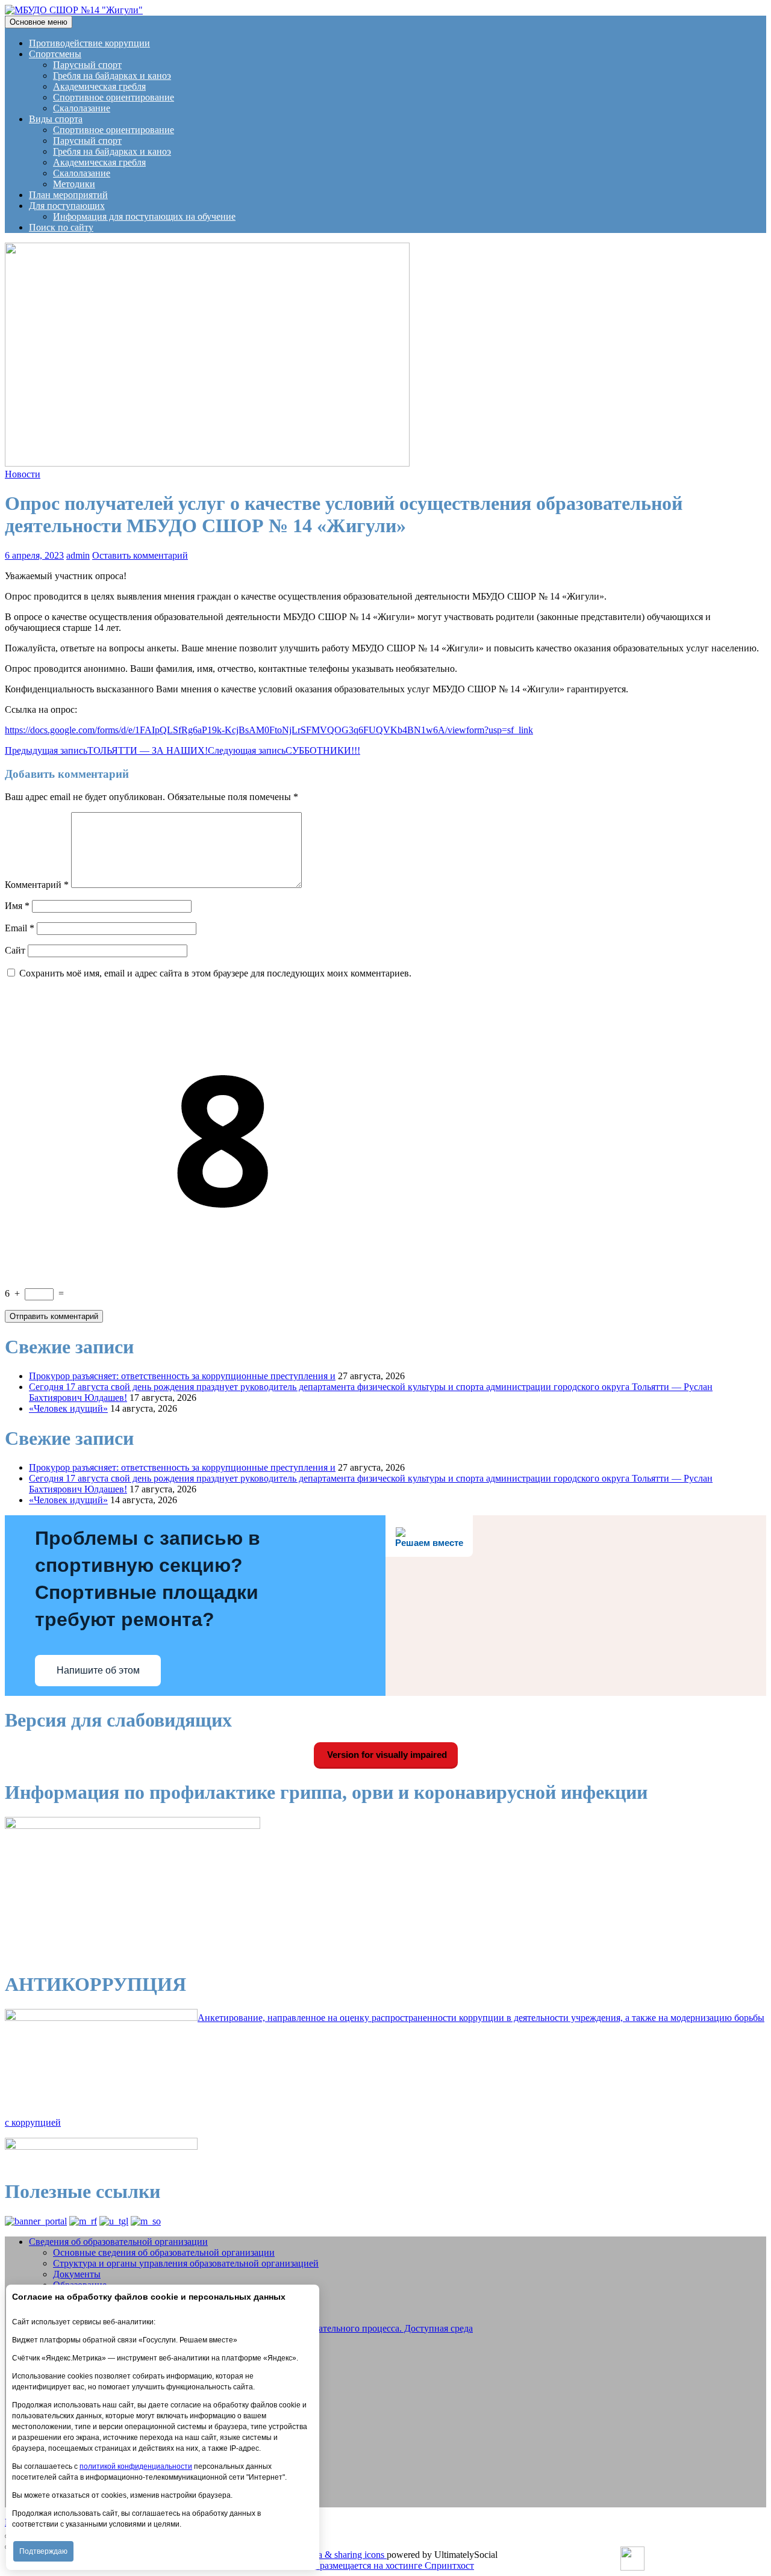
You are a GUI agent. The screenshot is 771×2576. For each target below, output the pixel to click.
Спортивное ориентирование (114, 97)
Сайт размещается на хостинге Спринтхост (385, 2565)
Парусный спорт (87, 65)
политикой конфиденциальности (136, 2466)
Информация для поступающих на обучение (144, 216)
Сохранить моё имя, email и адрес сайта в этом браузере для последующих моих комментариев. (215, 973)
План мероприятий (68, 195)
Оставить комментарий (140, 555)
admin (78, 555)
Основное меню (39, 22)
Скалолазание (82, 108)
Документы (77, 2274)
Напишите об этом (98, 1670)
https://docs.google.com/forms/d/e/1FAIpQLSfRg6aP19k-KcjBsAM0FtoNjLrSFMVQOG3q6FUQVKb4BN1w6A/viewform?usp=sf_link (269, 730)
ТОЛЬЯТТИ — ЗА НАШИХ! (106, 750)
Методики (74, 184)
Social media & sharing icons (330, 2555)
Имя (17, 906)
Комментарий (37, 885)
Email (20, 928)
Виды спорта (56, 119)
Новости (23, 474)
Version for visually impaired (386, 1755)
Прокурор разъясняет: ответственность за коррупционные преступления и (182, 1376)
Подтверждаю (43, 2551)
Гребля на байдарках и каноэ (112, 76)
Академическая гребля (99, 86)
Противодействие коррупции (89, 43)
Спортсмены (55, 54)
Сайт (15, 950)
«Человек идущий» (68, 1408)
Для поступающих (67, 206)
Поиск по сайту (61, 227)
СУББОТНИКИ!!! (284, 750)
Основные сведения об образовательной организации (164, 2252)
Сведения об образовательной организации (118, 2242)
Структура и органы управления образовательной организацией (186, 2263)
